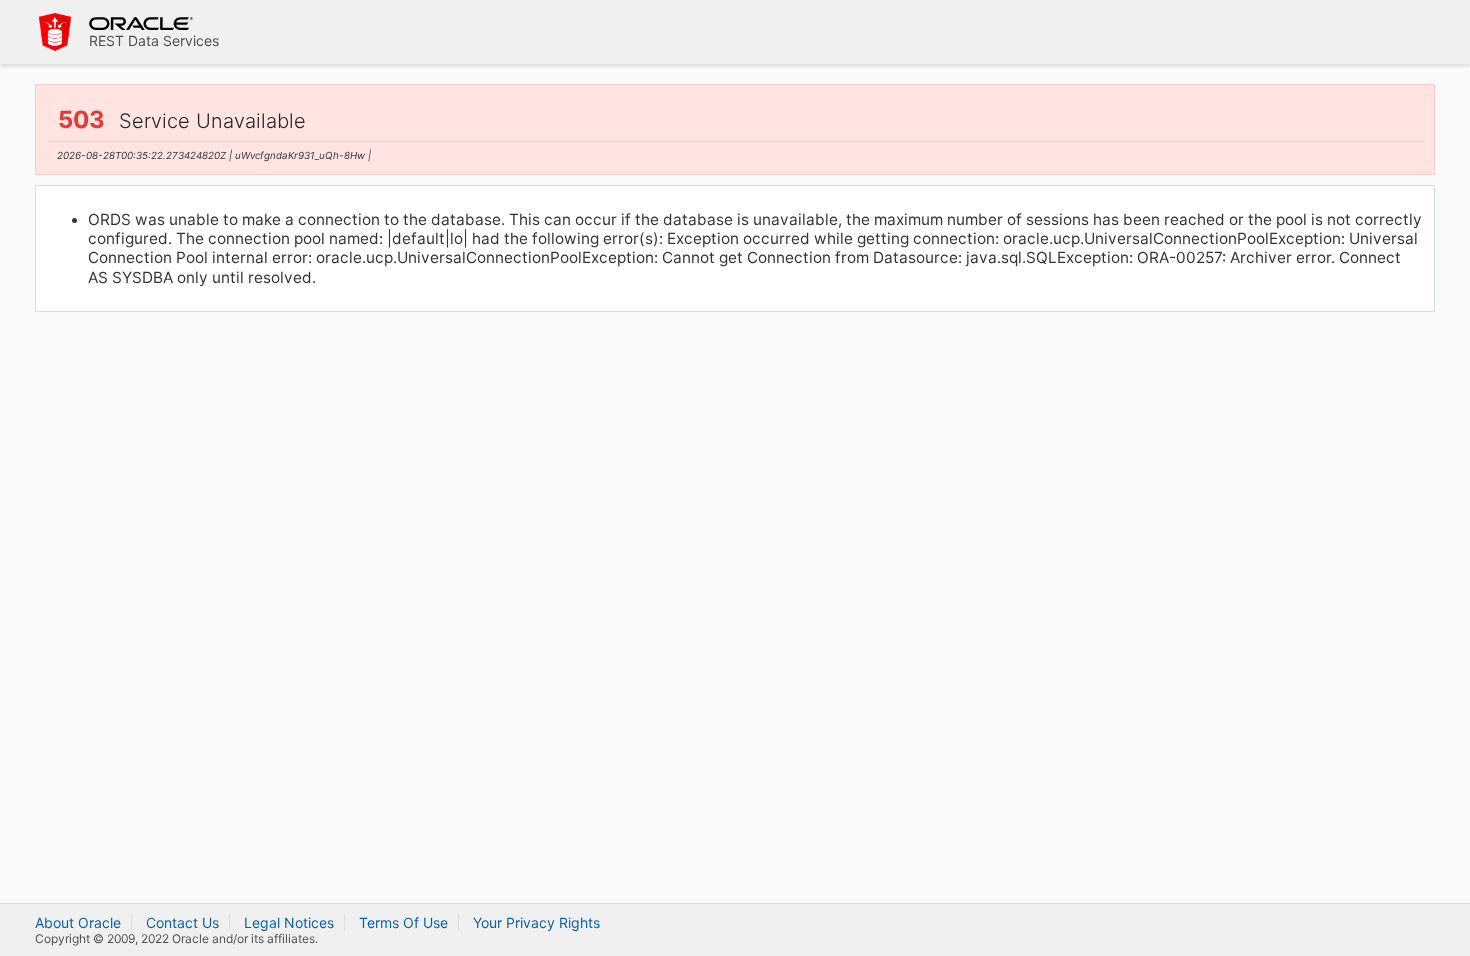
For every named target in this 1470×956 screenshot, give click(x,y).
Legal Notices (289, 922)
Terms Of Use (403, 922)
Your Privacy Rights (536, 922)
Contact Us (182, 922)
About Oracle (78, 922)
